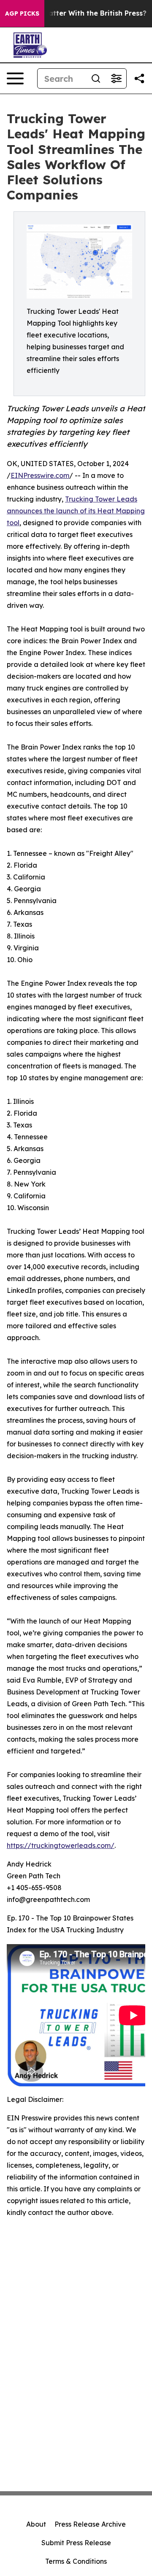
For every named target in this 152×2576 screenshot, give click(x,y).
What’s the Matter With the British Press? (75, 13)
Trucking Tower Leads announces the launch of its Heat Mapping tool (76, 511)
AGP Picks (22, 13)
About (36, 2524)
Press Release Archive (90, 2524)
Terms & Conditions (76, 2561)
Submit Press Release (76, 2543)
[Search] (96, 78)
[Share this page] (139, 78)
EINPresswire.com (40, 475)
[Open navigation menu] (15, 78)
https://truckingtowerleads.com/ (61, 1845)
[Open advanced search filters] (116, 78)
